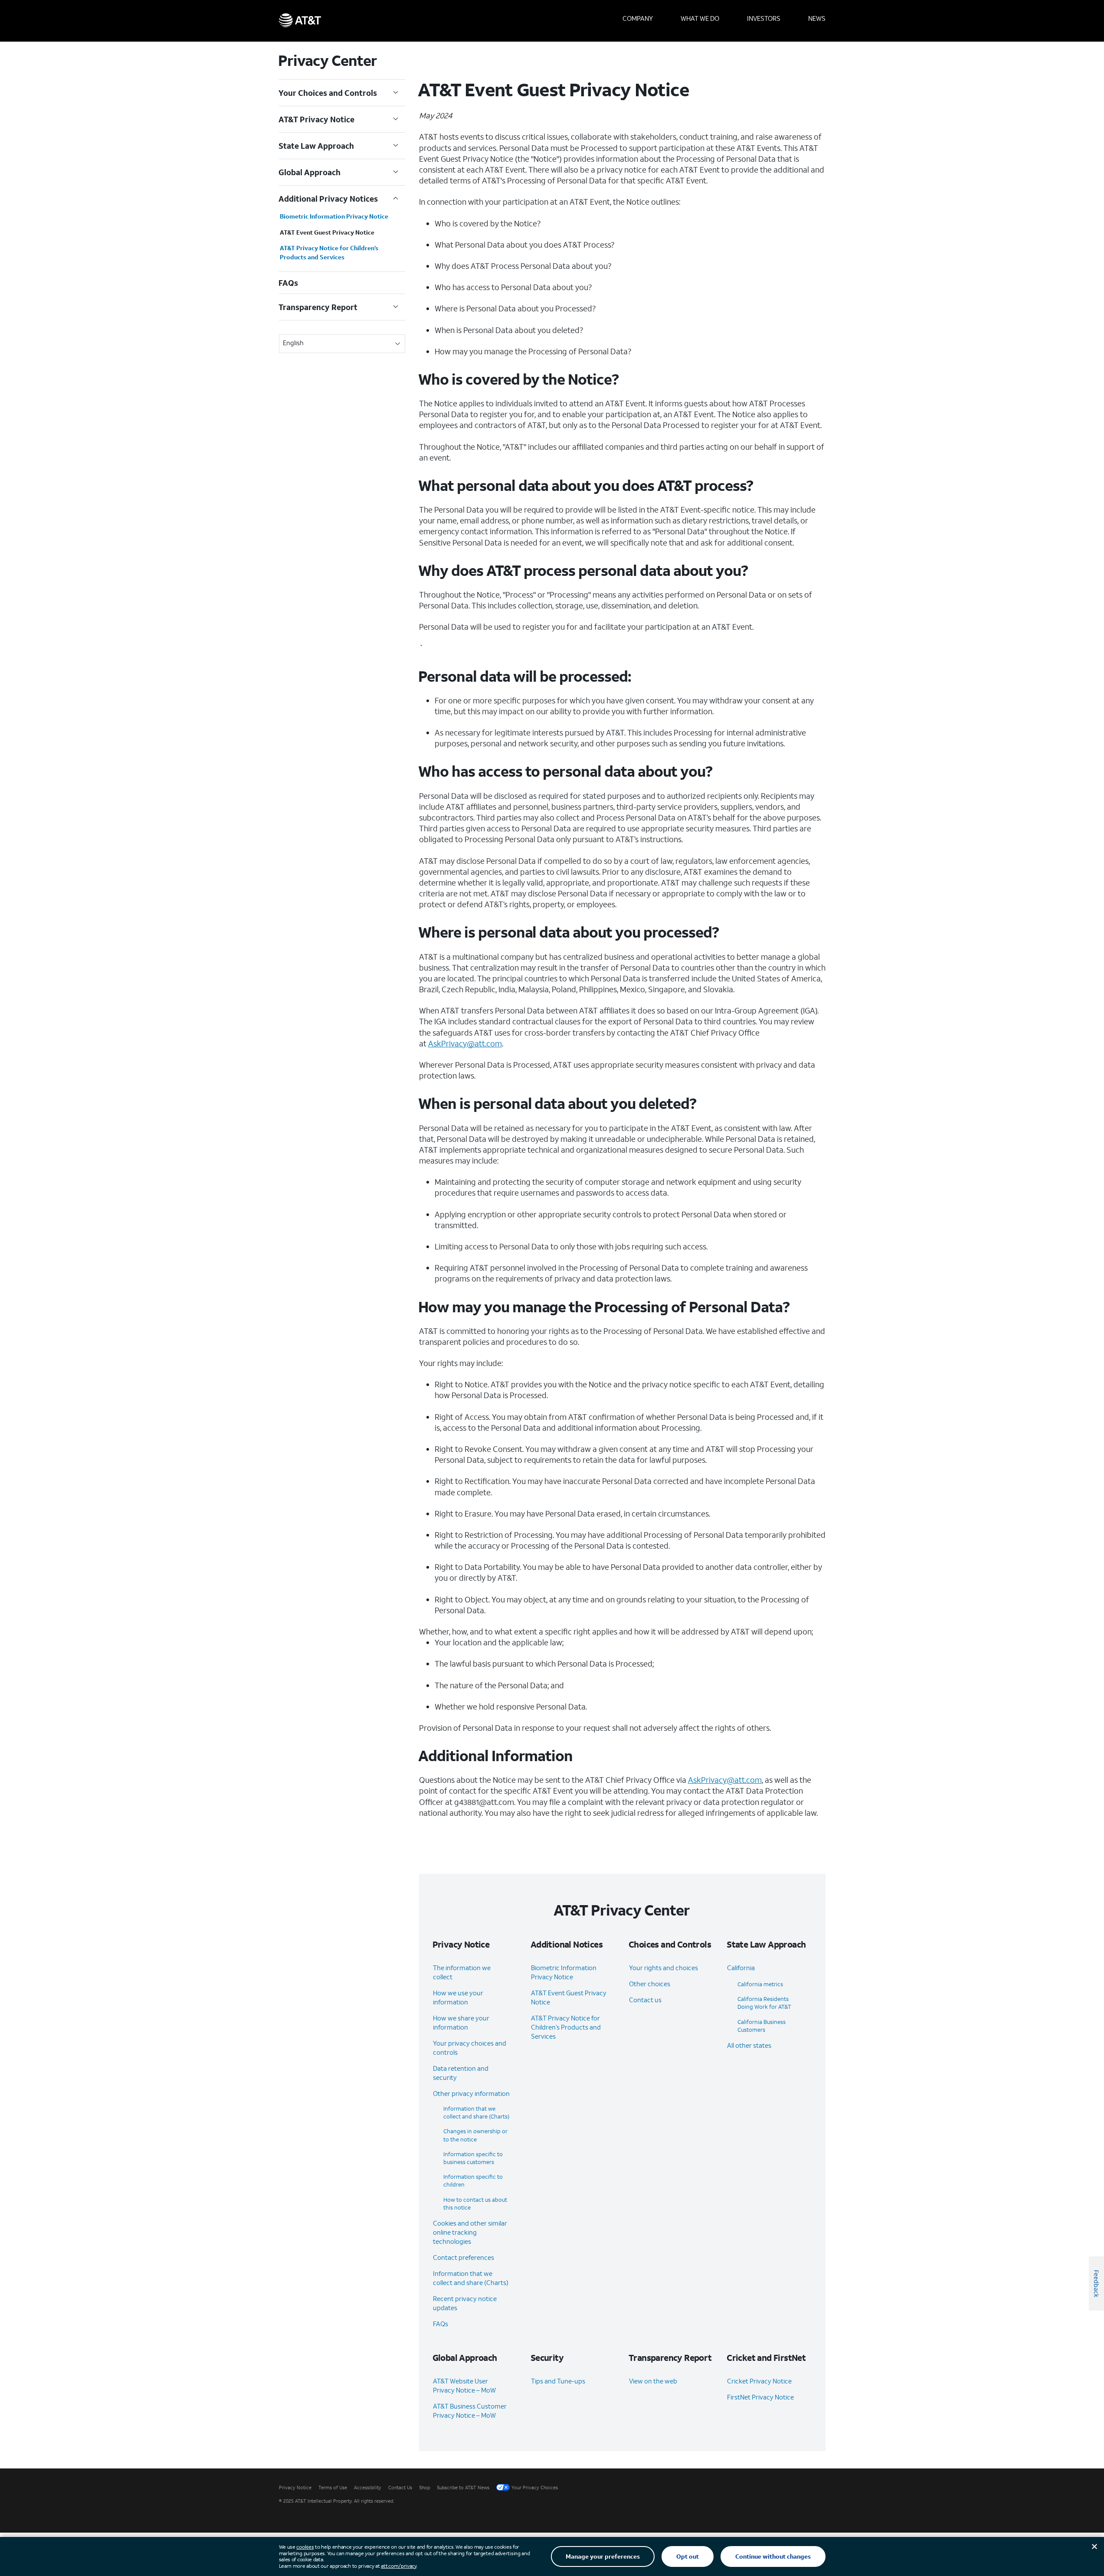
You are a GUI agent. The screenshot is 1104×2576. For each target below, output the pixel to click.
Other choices (650, 1984)
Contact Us (400, 2488)
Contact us (645, 2000)
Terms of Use (333, 2488)
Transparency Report (318, 307)
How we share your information (461, 2022)
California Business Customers (762, 2026)
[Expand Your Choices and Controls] (396, 93)
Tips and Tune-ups (558, 2381)
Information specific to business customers (473, 2158)
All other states (749, 2045)
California (741, 1968)
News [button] (817, 18)
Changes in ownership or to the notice (475, 2135)
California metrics (760, 1984)
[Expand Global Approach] (396, 172)
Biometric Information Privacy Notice (334, 216)
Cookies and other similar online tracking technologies (470, 2232)
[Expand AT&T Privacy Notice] (396, 119)
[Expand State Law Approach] (396, 146)
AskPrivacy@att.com (465, 1043)
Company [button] (638, 18)
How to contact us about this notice (475, 2204)
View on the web (653, 2381)
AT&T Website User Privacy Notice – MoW (464, 2385)
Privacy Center (328, 60)
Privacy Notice (295, 2488)
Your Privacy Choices (535, 2488)
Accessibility (368, 2488)
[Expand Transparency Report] (396, 307)
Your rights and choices (663, 1968)
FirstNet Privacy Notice (760, 2397)
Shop (424, 2488)
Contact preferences (464, 2257)
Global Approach (310, 172)
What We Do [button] (700, 18)
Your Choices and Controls (328, 93)
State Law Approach (316, 146)
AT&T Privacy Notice (317, 119)
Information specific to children (473, 2181)
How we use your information (458, 1997)
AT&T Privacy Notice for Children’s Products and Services (329, 252)
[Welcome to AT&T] (300, 21)
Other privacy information (471, 2093)
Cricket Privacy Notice (759, 2381)
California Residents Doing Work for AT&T (764, 2003)
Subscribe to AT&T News (463, 2488)
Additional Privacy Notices (328, 199)
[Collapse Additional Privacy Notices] (396, 199)
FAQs (288, 283)
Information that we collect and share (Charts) (476, 2113)
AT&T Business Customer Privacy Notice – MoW (470, 2411)
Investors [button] (764, 18)
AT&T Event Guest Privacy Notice (327, 232)
